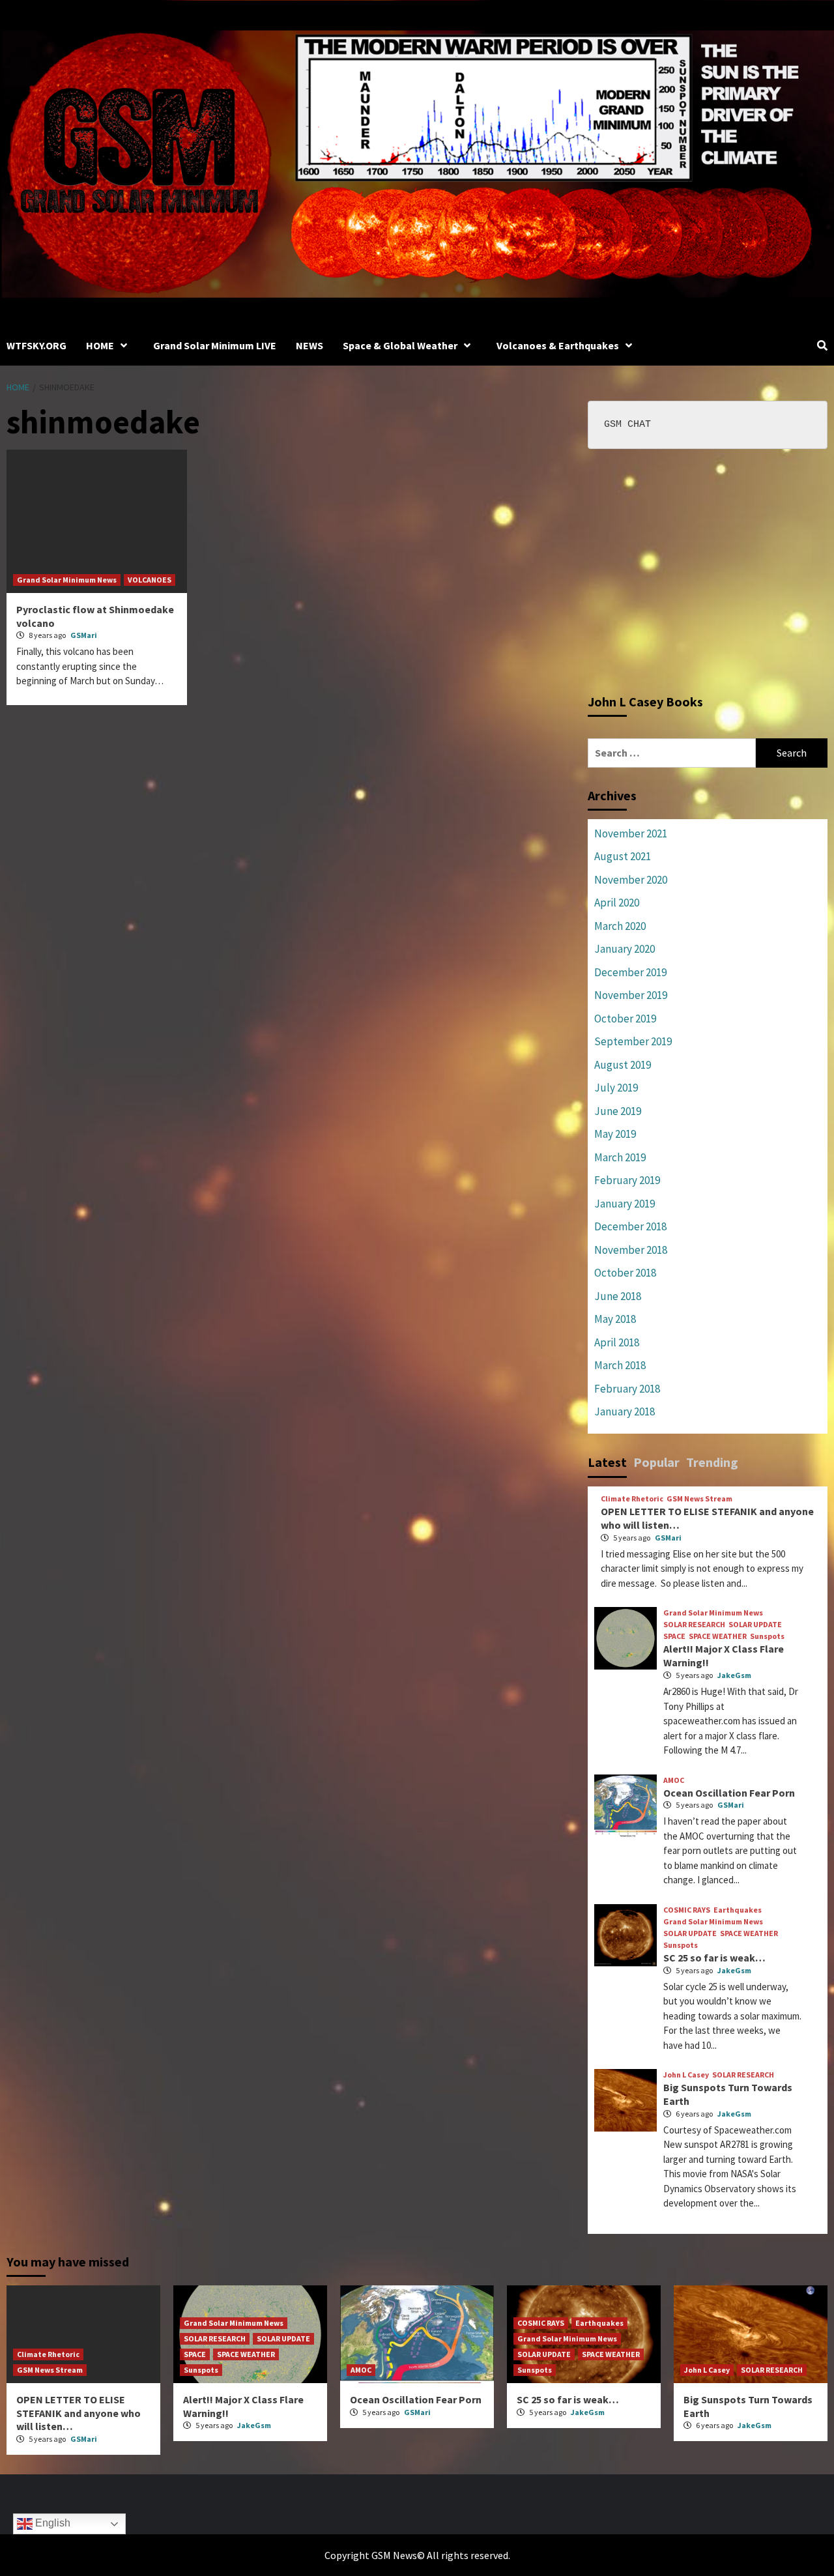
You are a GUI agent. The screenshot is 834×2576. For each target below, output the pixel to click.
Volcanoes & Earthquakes (558, 345)
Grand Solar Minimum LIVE (215, 345)
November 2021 (631, 833)
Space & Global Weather (400, 345)
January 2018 (625, 1411)
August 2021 (623, 856)
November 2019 (631, 995)
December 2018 (630, 1226)
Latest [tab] (607, 1462)
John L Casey (686, 2075)
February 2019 (627, 1180)
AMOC (674, 1780)
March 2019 (620, 1157)
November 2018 (631, 1250)
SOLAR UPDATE (755, 1625)
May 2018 (615, 1319)
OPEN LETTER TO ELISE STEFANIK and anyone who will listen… (79, 2413)
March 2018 (620, 1365)
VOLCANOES (150, 580)
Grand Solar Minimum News (67, 580)
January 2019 (625, 1204)
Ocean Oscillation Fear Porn (729, 1793)
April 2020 (617, 903)
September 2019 (633, 1041)
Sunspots (767, 1636)
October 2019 (625, 1019)
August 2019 (623, 1065)
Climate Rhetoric (632, 1499)
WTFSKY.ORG (36, 345)
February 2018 (627, 1389)
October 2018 (625, 1273)
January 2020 (625, 949)
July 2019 (616, 1088)
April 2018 (617, 1342)
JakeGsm (734, 1675)
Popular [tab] (656, 1462)
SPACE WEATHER (718, 1636)
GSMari (84, 635)
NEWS (309, 345)
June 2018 (618, 1296)
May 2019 (615, 1134)
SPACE (674, 1636)
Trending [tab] (712, 1462)
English (51, 2523)
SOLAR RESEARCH (694, 1625)
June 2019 (618, 1111)
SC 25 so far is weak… (714, 1958)
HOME (100, 345)
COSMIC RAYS (687, 1910)
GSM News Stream (699, 1499)
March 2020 (620, 926)
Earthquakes (738, 1910)
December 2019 (630, 972)
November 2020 (631, 880)
